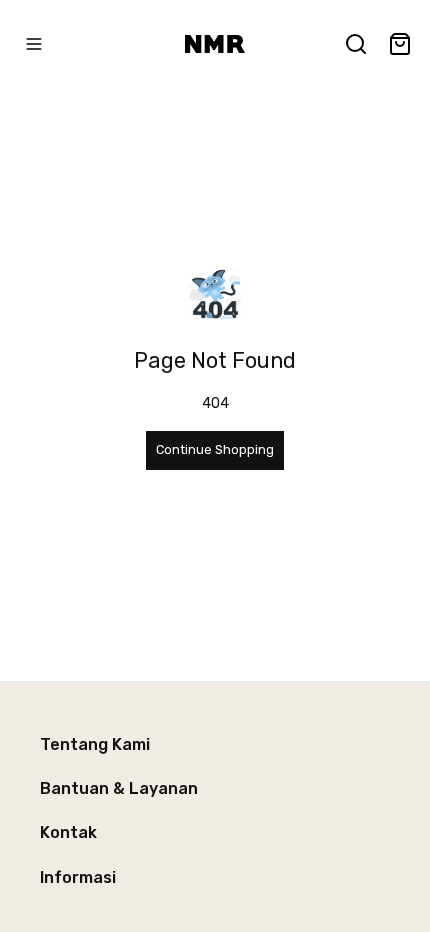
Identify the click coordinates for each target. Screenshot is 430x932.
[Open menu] (34, 44)
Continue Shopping (215, 449)
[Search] (356, 44)
